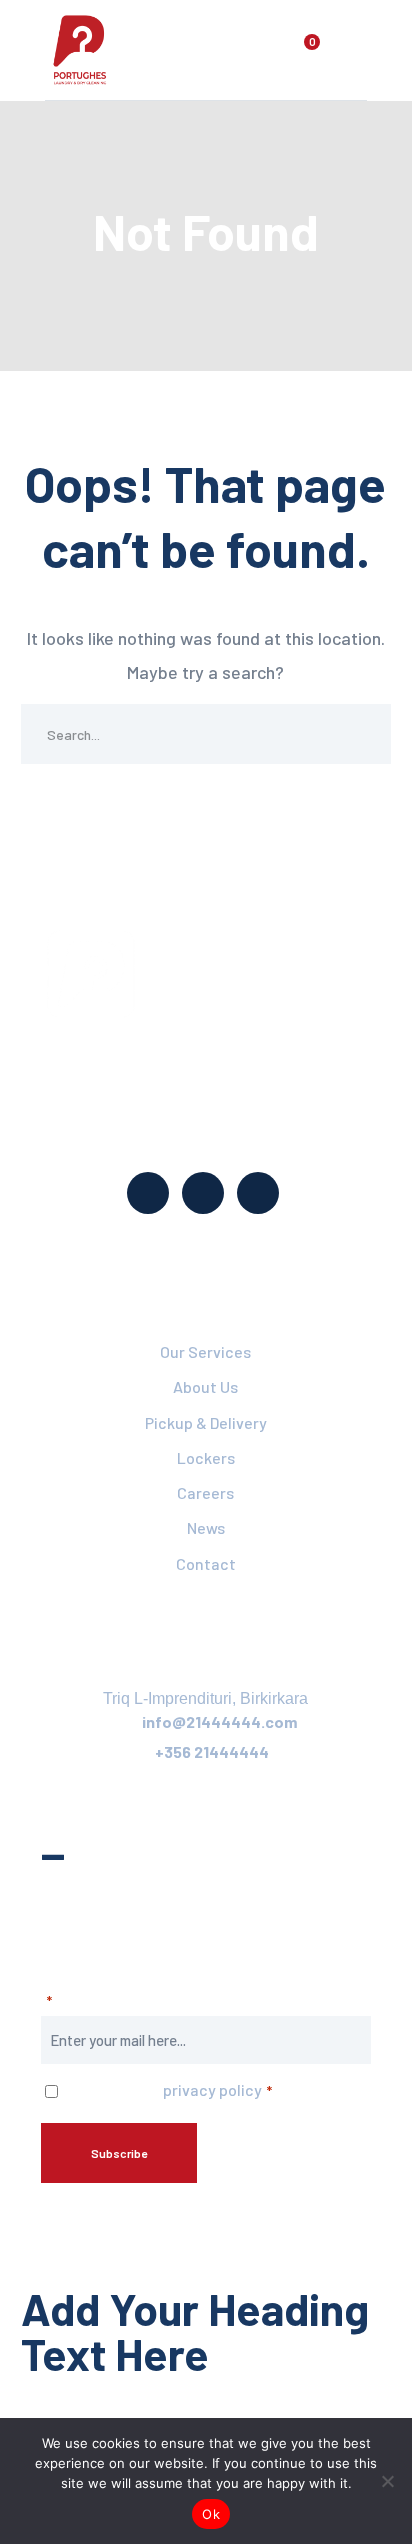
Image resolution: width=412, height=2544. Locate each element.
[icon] (148, 1193)
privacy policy (212, 2089)
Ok (211, 2514)
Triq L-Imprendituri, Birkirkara (205, 1698)
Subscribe (119, 2153)
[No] (387, 2481)
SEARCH (361, 734)
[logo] (80, 48)
